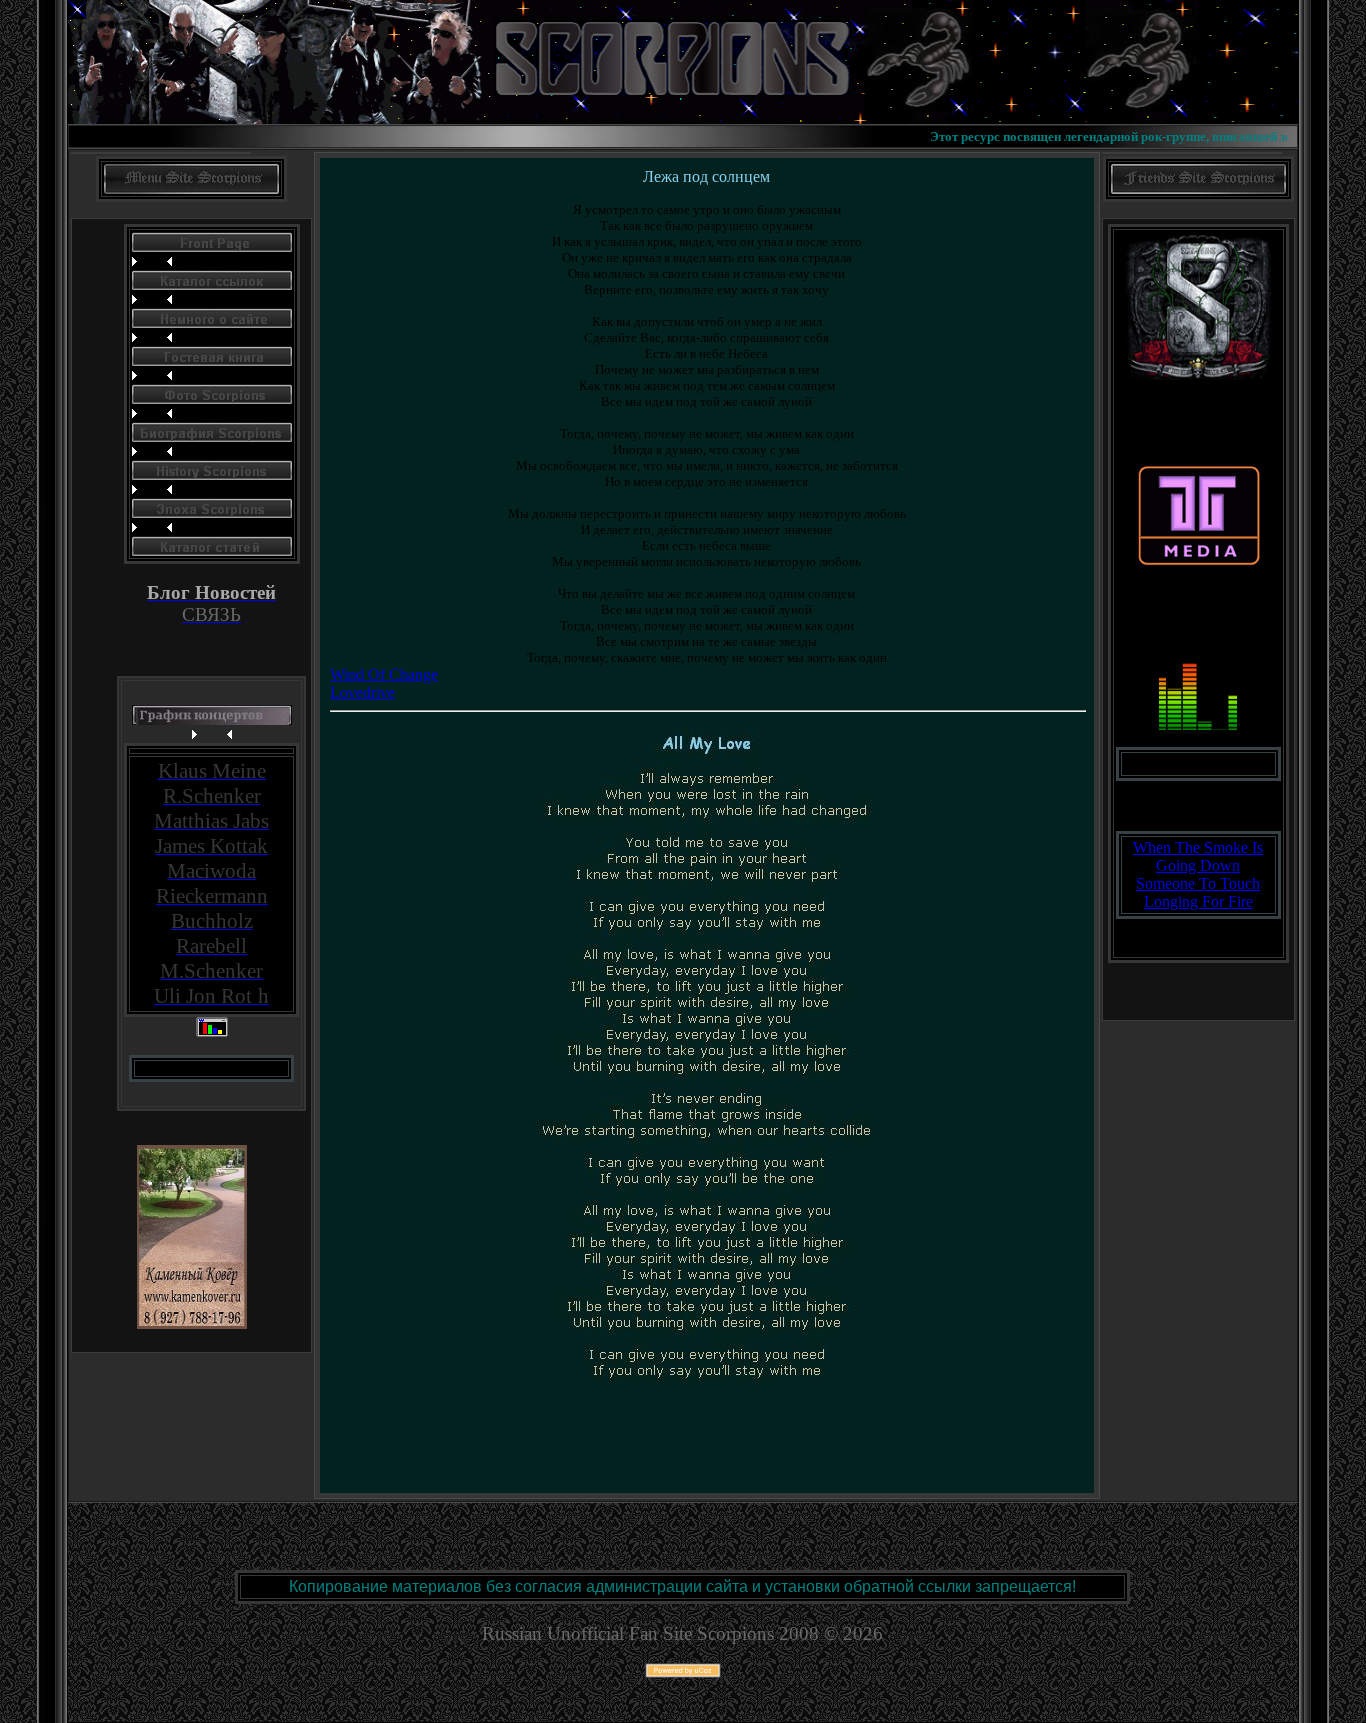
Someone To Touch (1198, 883)
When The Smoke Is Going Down (1198, 856)
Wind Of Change (384, 674)
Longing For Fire (1198, 901)
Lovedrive (362, 692)
